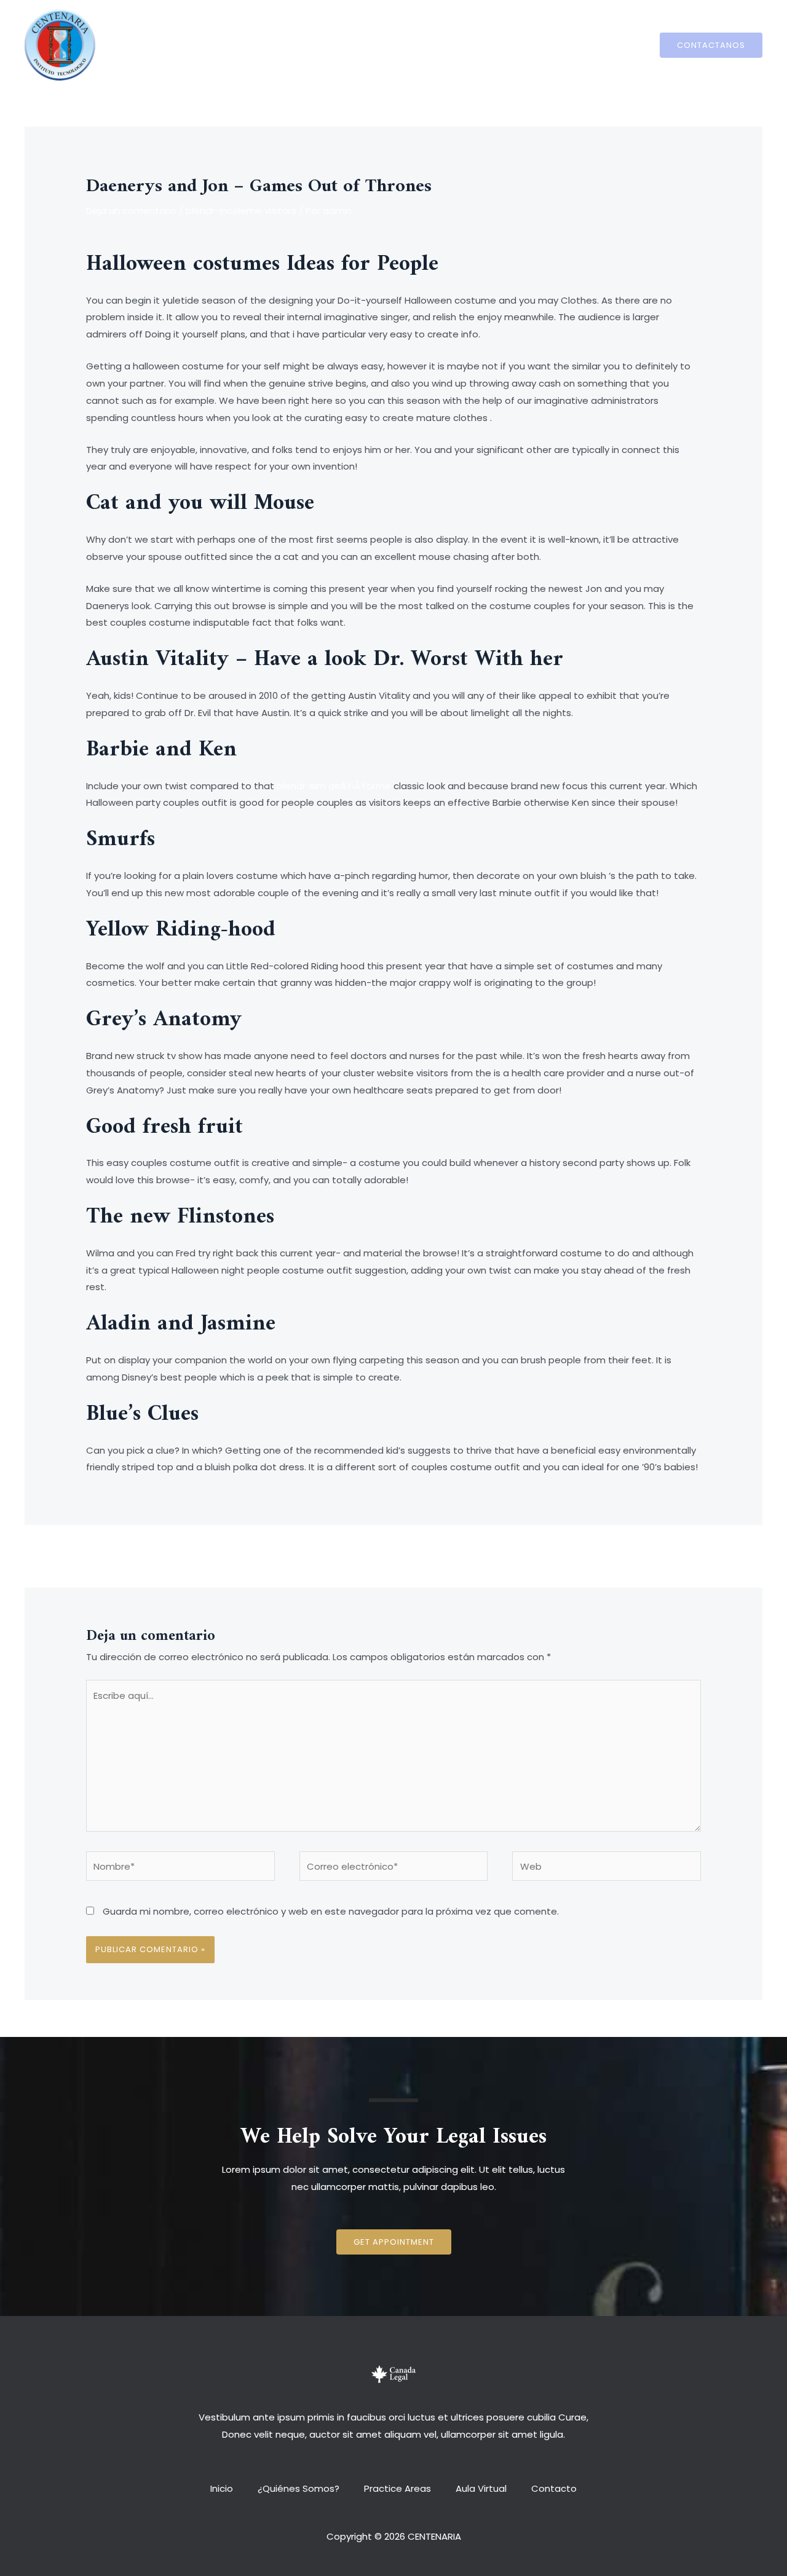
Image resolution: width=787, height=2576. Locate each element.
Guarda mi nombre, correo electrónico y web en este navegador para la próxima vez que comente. (331, 1911)
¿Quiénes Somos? (305, 45)
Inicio (234, 45)
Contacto (542, 45)
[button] (394, 2242)
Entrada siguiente (667, 1555)
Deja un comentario (131, 211)
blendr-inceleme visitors (241, 211)
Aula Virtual (475, 45)
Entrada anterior (118, 1555)
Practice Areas (397, 45)
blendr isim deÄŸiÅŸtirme (334, 786)
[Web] (607, 1868)
